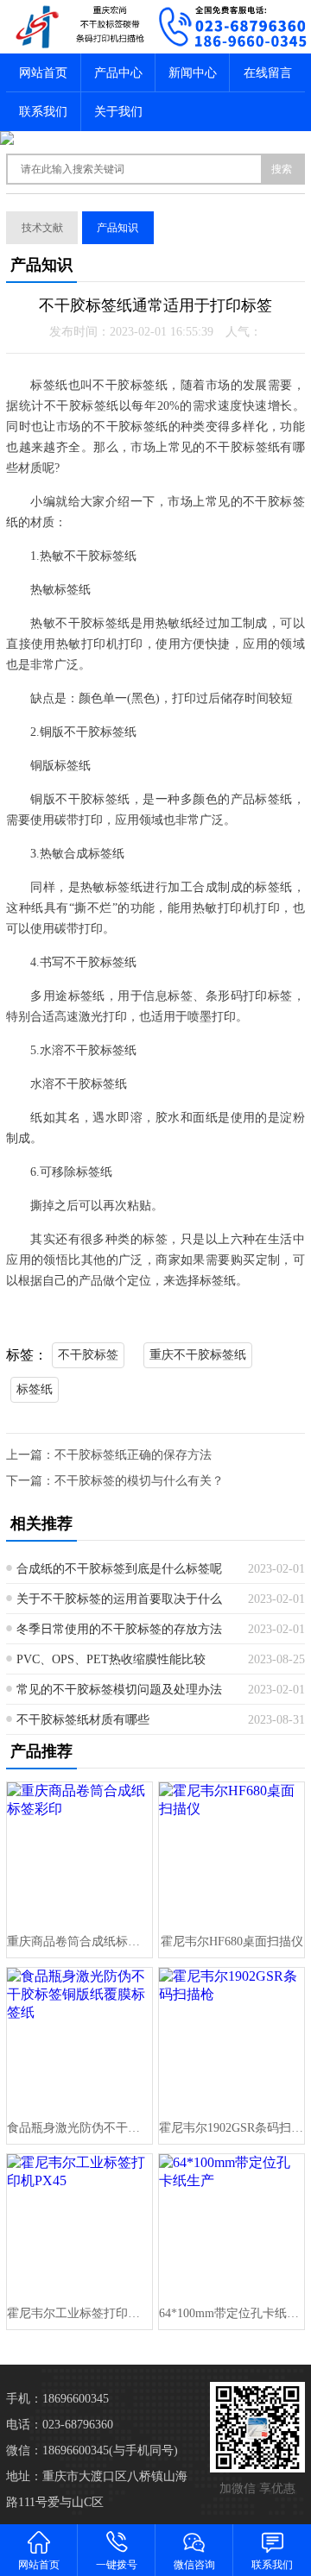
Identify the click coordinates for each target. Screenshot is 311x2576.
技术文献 (42, 228)
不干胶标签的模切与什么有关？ (139, 1481)
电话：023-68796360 (60, 2425)
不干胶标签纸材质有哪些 (83, 1720)
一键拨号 (117, 2565)
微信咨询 (194, 2565)
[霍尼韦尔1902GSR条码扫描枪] (231, 2040)
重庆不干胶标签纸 (198, 1355)
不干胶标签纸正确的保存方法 (133, 1455)
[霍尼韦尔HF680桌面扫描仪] (231, 1854)
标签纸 (35, 1389)
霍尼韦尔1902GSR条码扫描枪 (231, 2128)
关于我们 (118, 112)
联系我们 (43, 112)
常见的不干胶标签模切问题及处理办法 (119, 1690)
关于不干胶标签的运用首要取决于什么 (119, 1599)
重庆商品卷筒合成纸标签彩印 (79, 1941)
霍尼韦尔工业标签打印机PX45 (79, 2313)
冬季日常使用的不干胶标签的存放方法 (119, 1629)
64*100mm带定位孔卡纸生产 (231, 2313)
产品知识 (117, 228)
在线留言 (268, 73)
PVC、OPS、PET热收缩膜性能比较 (111, 1659)
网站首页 (43, 73)
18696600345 (76, 2399)
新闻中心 (193, 73)
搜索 (282, 169)
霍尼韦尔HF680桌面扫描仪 (232, 1941)
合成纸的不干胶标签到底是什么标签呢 (119, 1569)
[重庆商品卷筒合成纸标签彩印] (79, 1854)
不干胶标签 (88, 1355)
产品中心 (118, 73)
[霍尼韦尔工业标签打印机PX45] (79, 2226)
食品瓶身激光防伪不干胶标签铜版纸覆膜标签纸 (79, 2128)
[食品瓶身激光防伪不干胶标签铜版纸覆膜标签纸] (79, 2040)
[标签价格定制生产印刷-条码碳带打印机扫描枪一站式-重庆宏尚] (78, 27)
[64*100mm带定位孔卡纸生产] (231, 2226)
